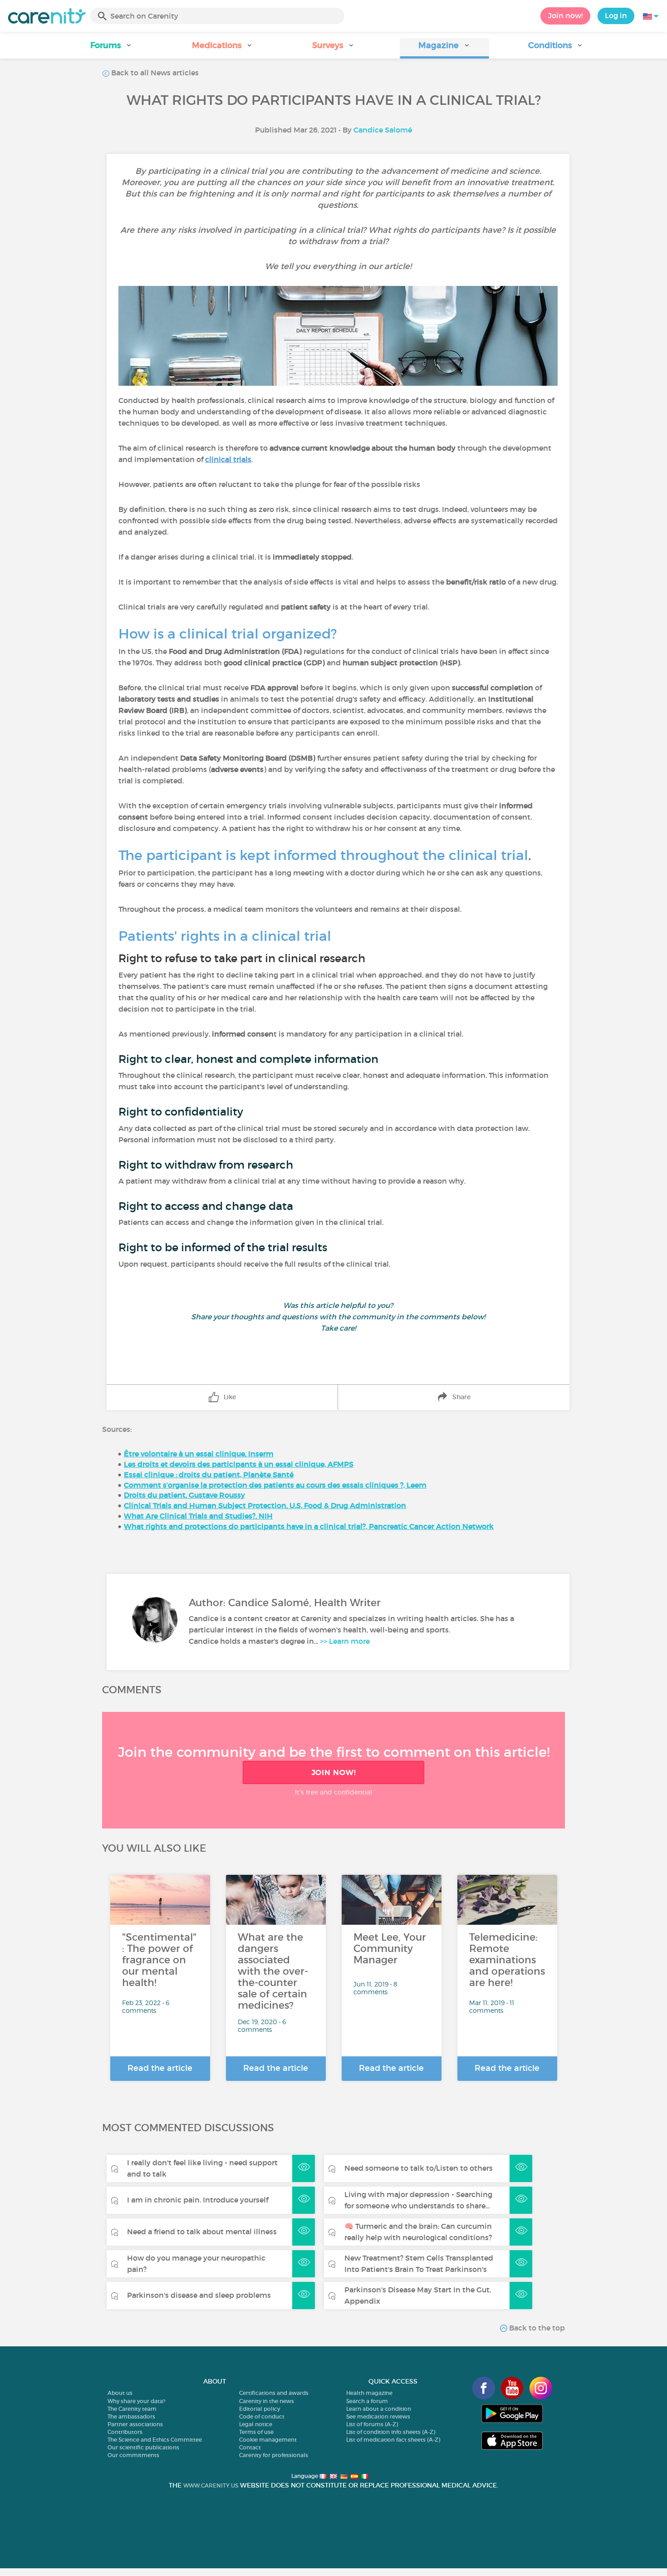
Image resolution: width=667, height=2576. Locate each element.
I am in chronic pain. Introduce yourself (198, 2200)
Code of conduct (262, 2416)
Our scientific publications (143, 2447)
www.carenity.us (211, 2485)
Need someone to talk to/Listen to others (419, 2168)
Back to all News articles (154, 73)
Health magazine (369, 2393)
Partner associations (135, 2424)
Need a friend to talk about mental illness (202, 2232)
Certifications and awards (274, 2393)
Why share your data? (136, 2401)
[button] (111, 48)
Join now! (565, 15)
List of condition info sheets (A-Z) (391, 2432)
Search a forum (367, 2401)
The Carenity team (132, 2409)
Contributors (125, 2432)
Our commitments (133, 2455)
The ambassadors (131, 2416)
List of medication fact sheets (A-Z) (393, 2440)
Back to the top (536, 2328)
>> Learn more (345, 1641)
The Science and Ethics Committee (155, 2440)
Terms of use (256, 2432)
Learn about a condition (379, 2409)
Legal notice (256, 2424)
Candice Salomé (383, 130)
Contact (250, 2447)
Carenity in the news (267, 2401)
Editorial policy (260, 2409)
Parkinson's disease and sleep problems (199, 2295)
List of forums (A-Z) (372, 2424)
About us (120, 2393)
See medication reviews (378, 2416)
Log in (616, 15)
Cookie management (268, 2440)
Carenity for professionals (274, 2455)
